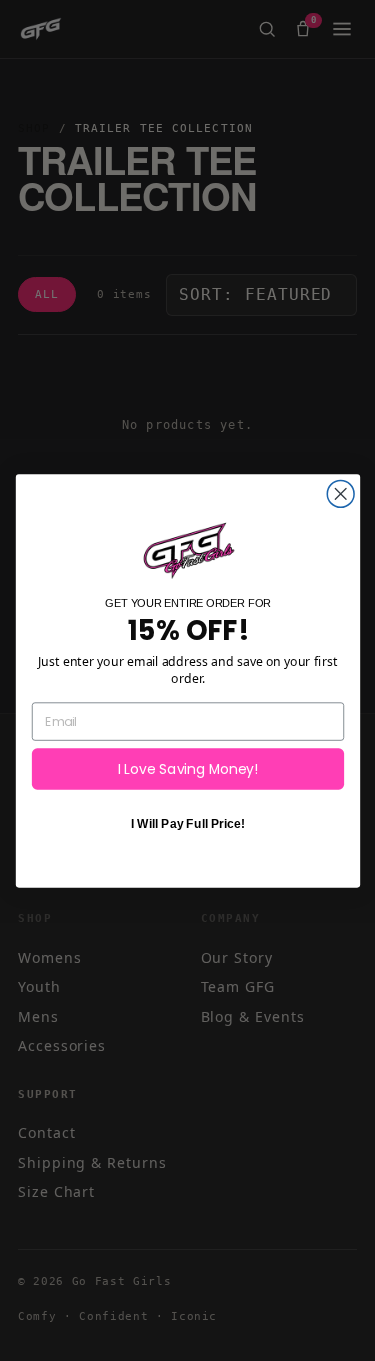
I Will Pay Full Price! (187, 823)
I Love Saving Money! (187, 768)
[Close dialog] (340, 493)
